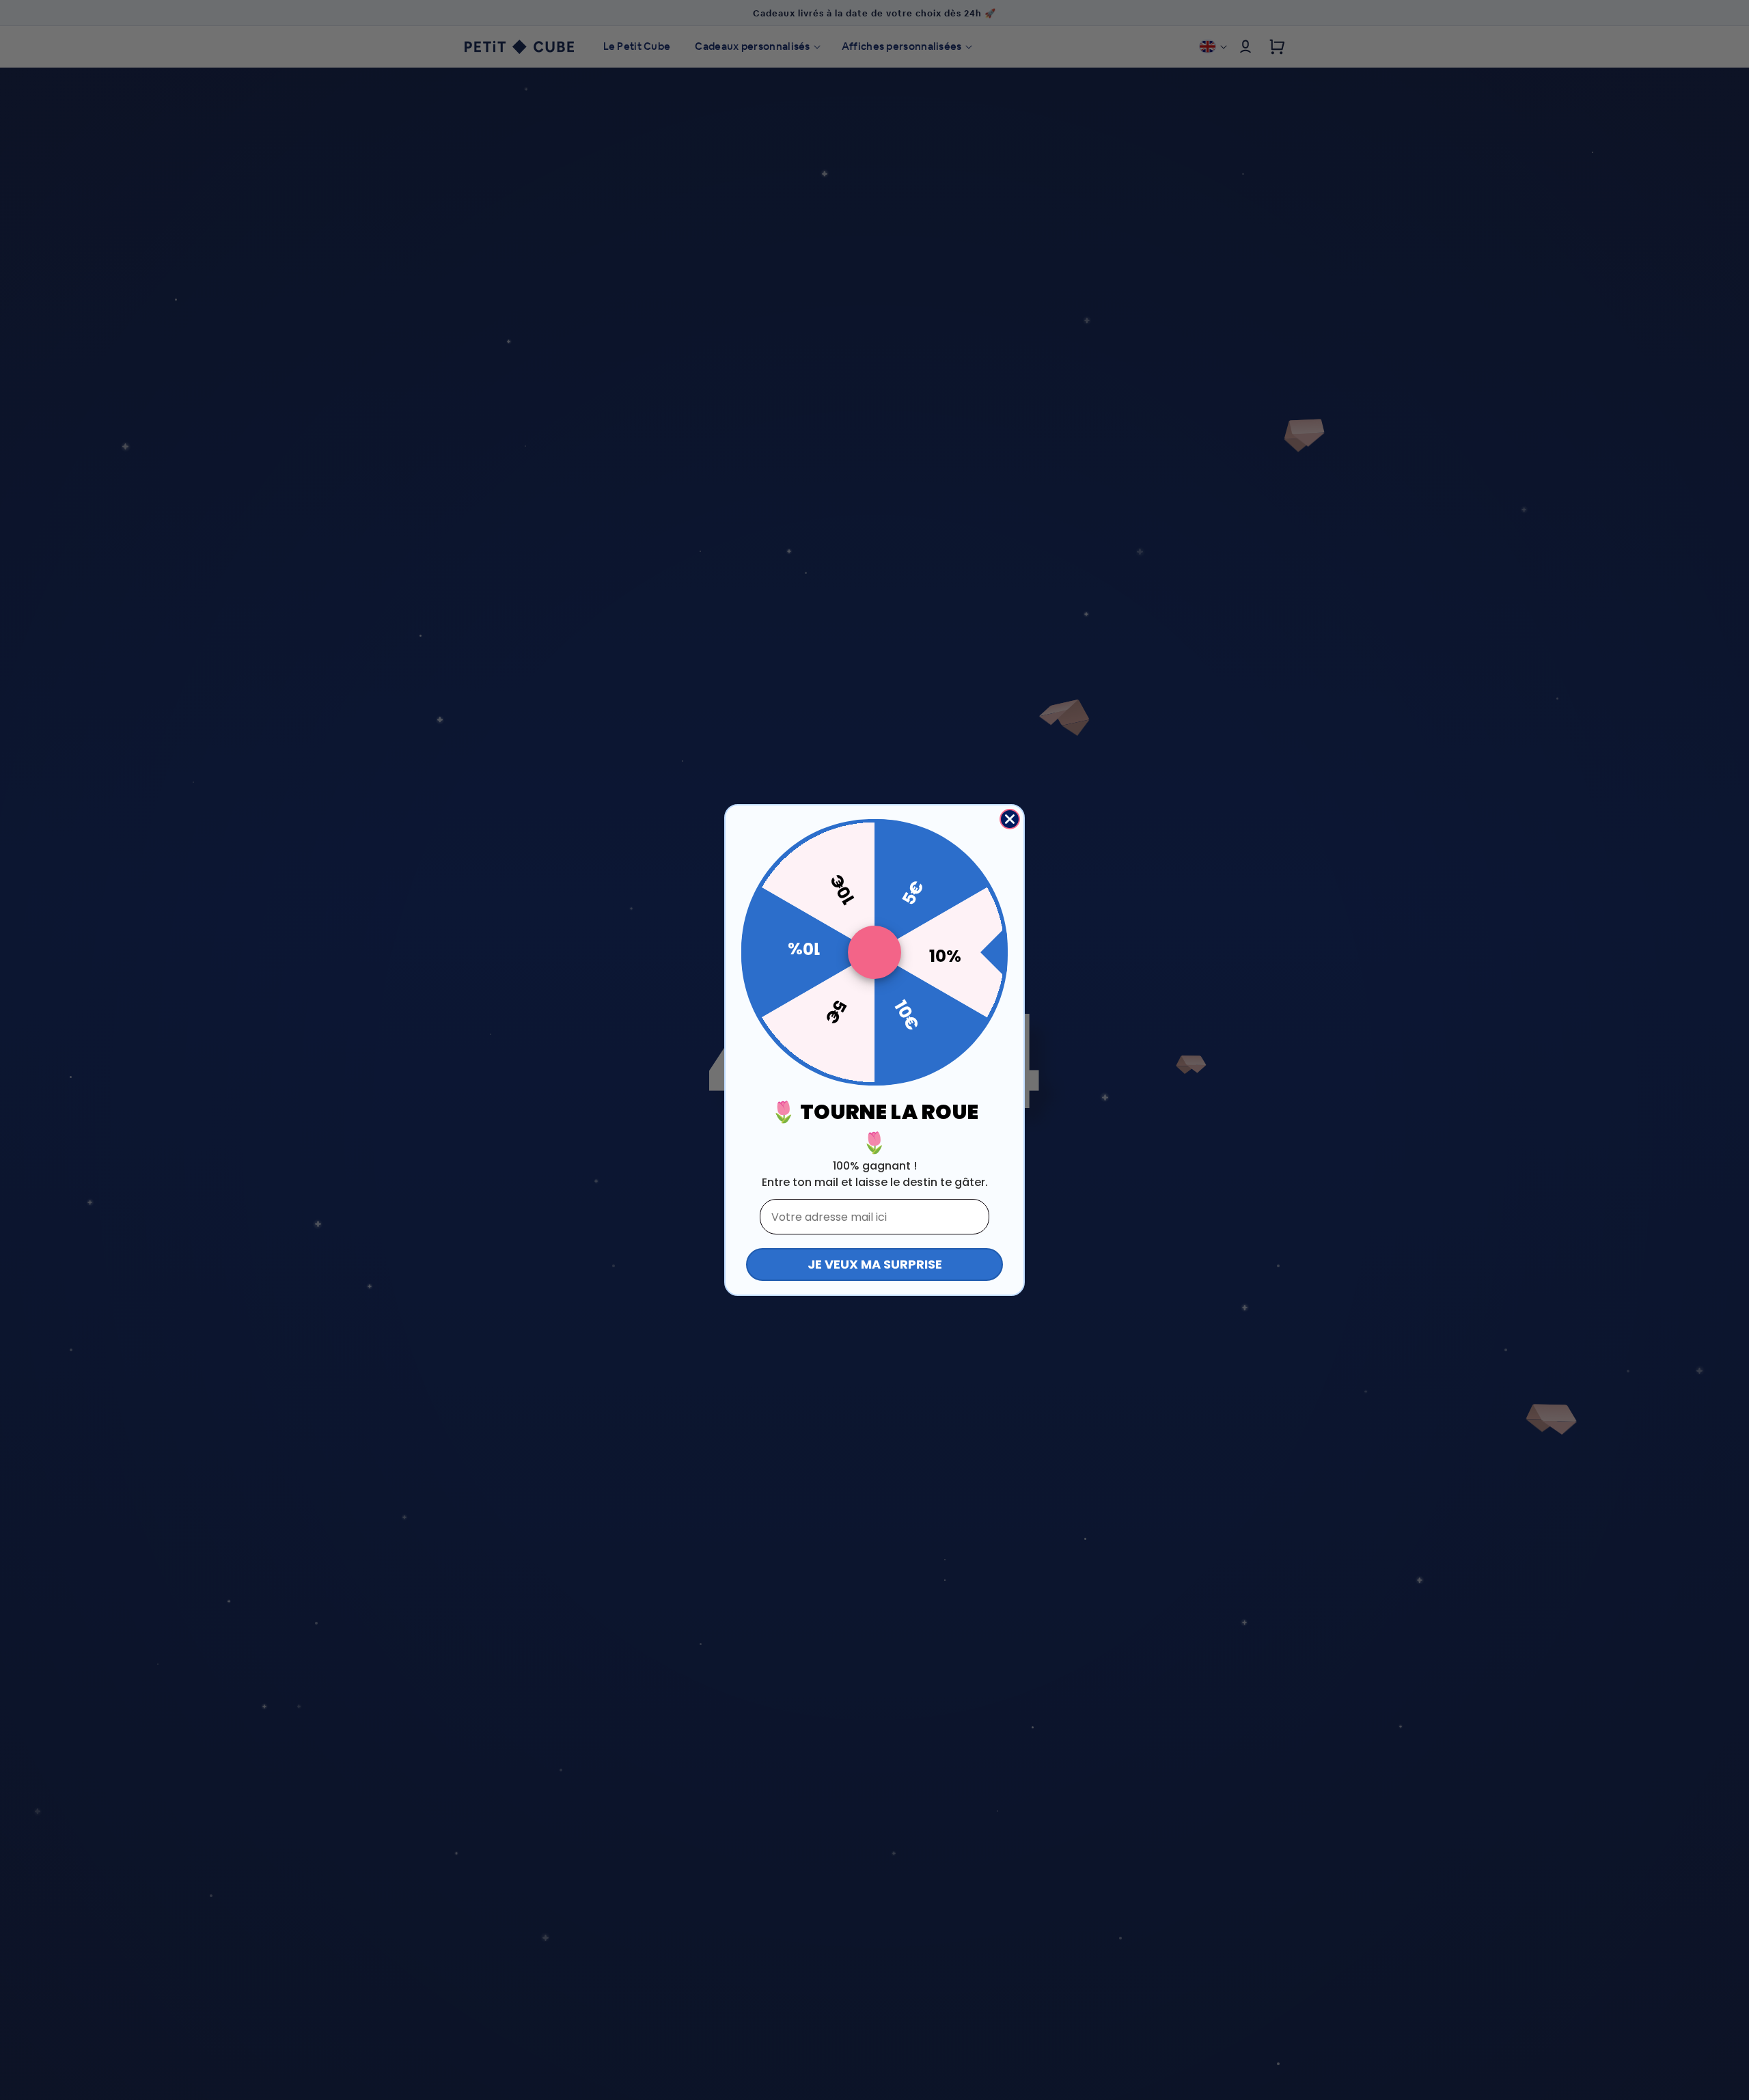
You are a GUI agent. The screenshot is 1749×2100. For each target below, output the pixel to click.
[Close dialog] (1010, 819)
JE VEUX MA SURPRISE (875, 1264)
